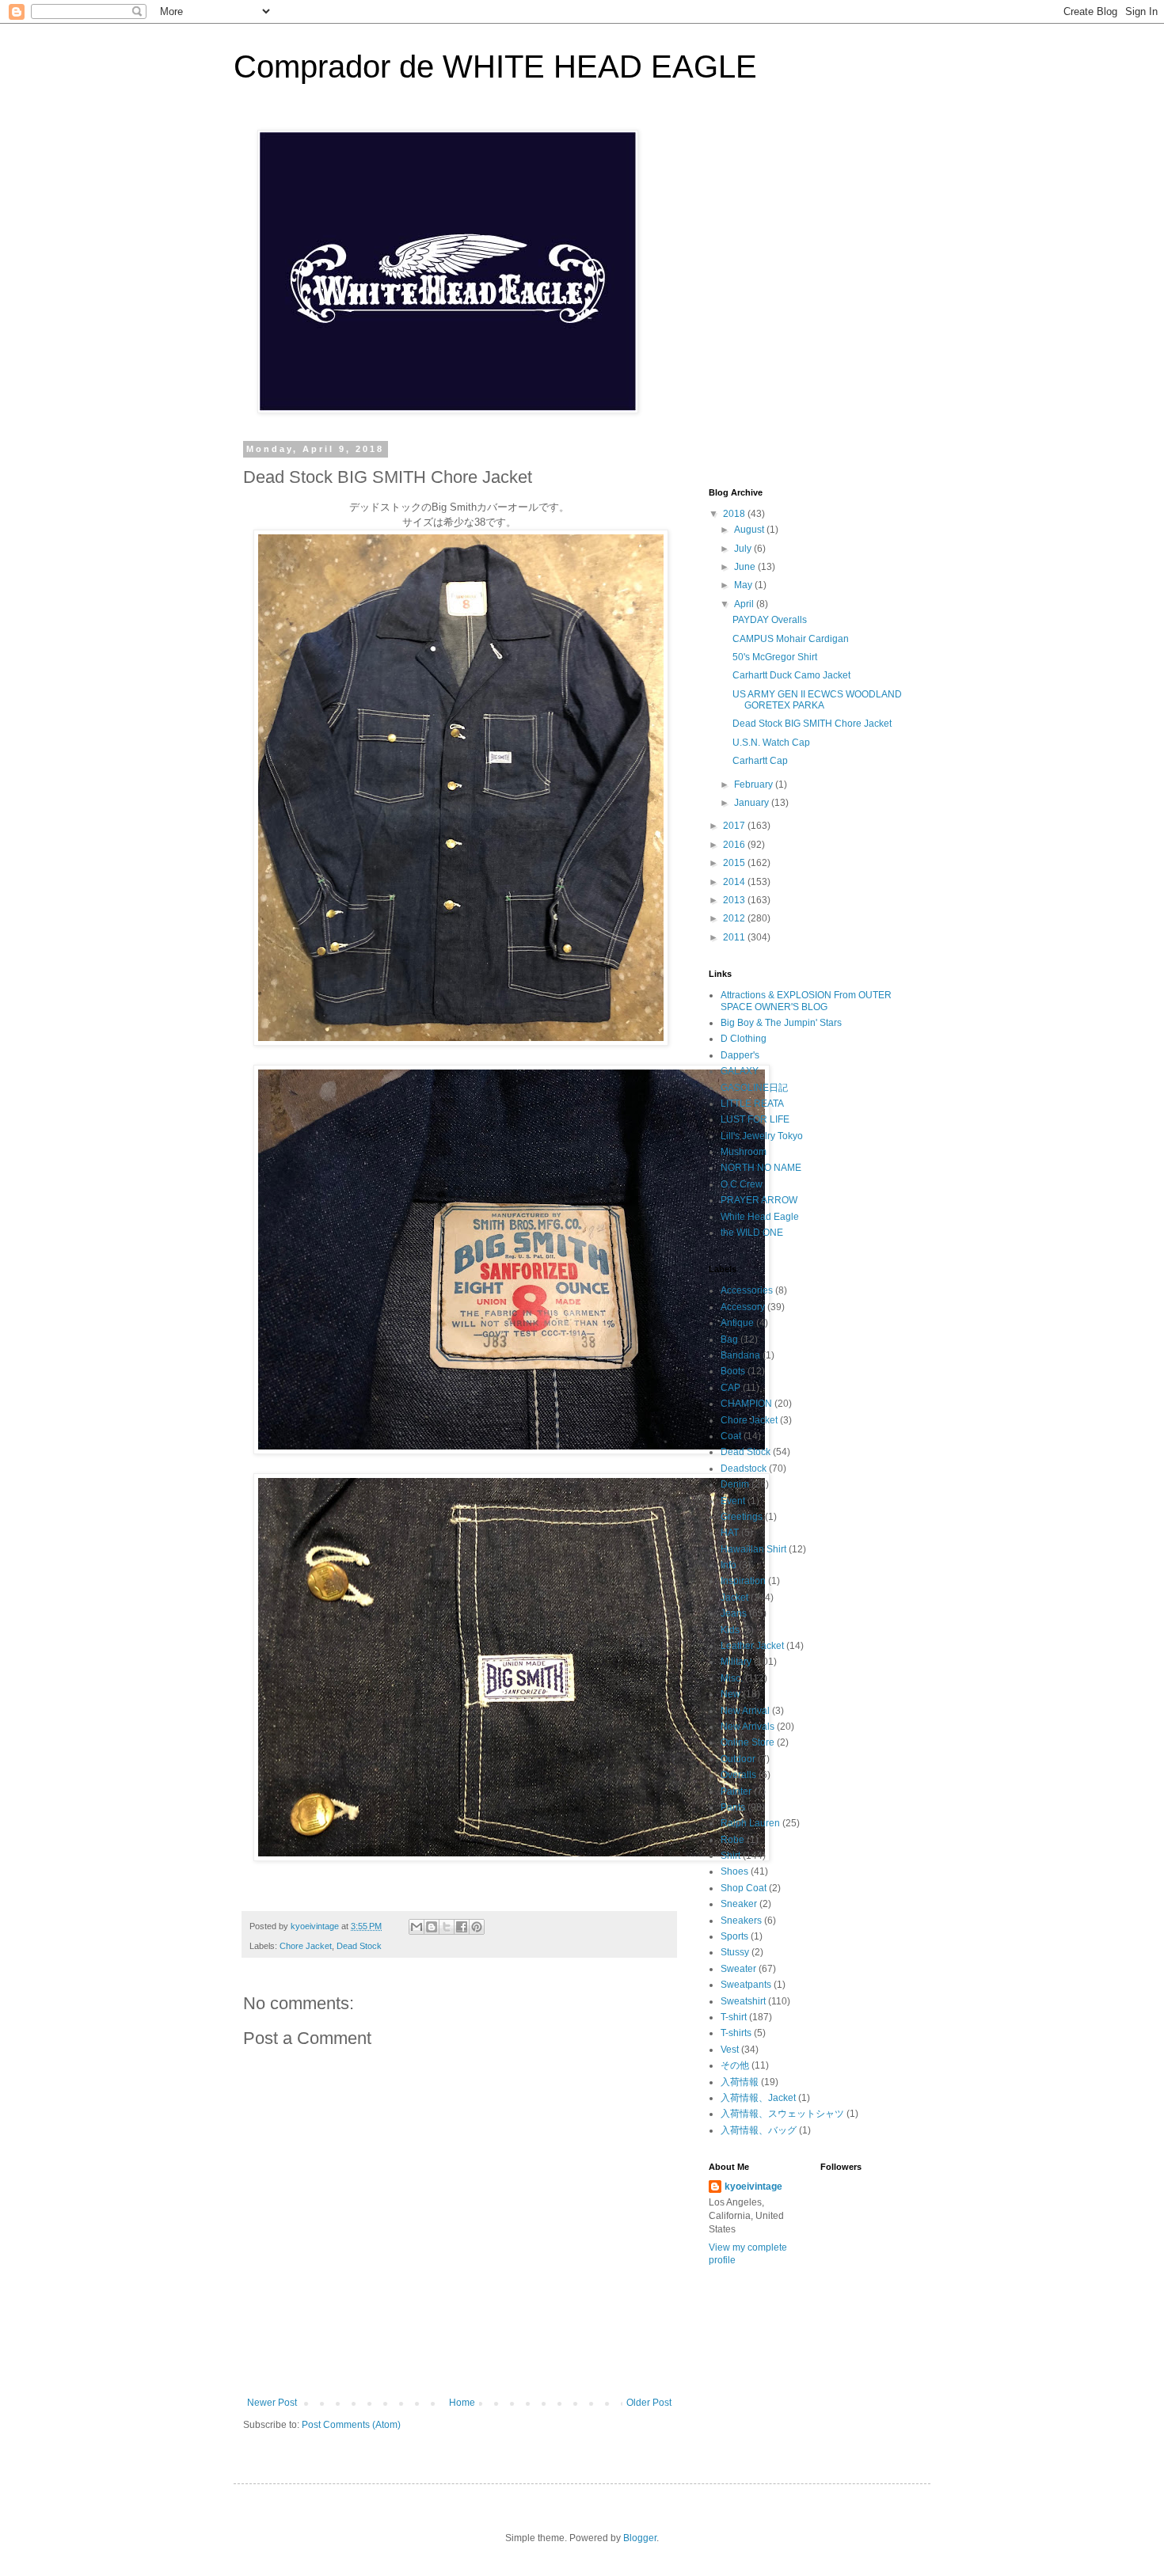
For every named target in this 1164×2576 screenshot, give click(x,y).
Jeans (734, 1613)
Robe (732, 1840)
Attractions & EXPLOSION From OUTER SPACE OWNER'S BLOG (806, 1001)
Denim (735, 1484)
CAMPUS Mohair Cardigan (791, 639)
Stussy (735, 1952)
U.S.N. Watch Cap (771, 743)
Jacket (734, 1598)
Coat (731, 1436)
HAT (730, 1533)
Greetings (742, 1517)
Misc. (732, 1678)
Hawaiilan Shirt (753, 1549)
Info (728, 1565)
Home (462, 2403)
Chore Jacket (306, 1946)
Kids (730, 1630)
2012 (735, 918)
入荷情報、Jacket (758, 2098)
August (750, 530)
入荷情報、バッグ (759, 2130)
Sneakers (741, 1921)
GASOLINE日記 (754, 1088)
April (745, 604)
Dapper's (740, 1055)
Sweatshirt (743, 2001)
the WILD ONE (752, 1233)
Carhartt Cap (760, 761)
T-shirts (736, 2033)
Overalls (738, 1775)
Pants (733, 1807)
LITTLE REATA (752, 1104)
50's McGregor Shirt (775, 657)
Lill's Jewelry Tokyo (762, 1136)
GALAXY (740, 1071)
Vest (730, 2050)
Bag (729, 1339)
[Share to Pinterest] (477, 1927)
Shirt (730, 1856)
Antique (737, 1323)
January (753, 803)
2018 (735, 514)
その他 (735, 2065)
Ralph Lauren (750, 1823)
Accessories (747, 1290)
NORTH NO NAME (761, 1168)
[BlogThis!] (432, 1927)
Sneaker (739, 1904)
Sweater (738, 1969)
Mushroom (744, 1152)
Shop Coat (744, 1888)
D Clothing (744, 1039)
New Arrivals (747, 1727)
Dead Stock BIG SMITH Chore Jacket (812, 724)
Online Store (747, 1742)
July (744, 549)
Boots (733, 1371)
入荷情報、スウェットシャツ (782, 2114)
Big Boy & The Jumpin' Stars (781, 1023)
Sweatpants (746, 1985)
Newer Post (272, 2403)
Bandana (740, 1355)
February (755, 785)
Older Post (649, 2403)
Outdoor (738, 1759)
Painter (736, 1791)
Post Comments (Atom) (351, 2425)
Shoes (734, 1871)
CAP (730, 1388)
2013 (735, 900)
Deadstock (744, 1468)
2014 (735, 882)
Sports (734, 1936)
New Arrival (745, 1711)
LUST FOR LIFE (755, 1119)
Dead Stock (359, 1946)
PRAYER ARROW (759, 1200)
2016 (735, 845)
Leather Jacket (752, 1646)
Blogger (640, 2538)
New (730, 1694)
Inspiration (743, 1581)
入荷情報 (740, 2082)
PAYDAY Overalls (770, 620)
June (746, 567)
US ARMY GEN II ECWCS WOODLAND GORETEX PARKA (817, 700)
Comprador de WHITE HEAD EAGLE (495, 66)
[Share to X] (447, 1927)
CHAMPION (746, 1404)
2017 (735, 826)
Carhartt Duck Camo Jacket (791, 675)
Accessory (743, 1307)
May (744, 585)
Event (733, 1501)
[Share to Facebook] (462, 1927)
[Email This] (417, 1927)
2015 (735, 863)
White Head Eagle (760, 1217)
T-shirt (734, 2017)
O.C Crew (742, 1184)
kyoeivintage (753, 2187)
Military (736, 1662)
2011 (735, 937)
